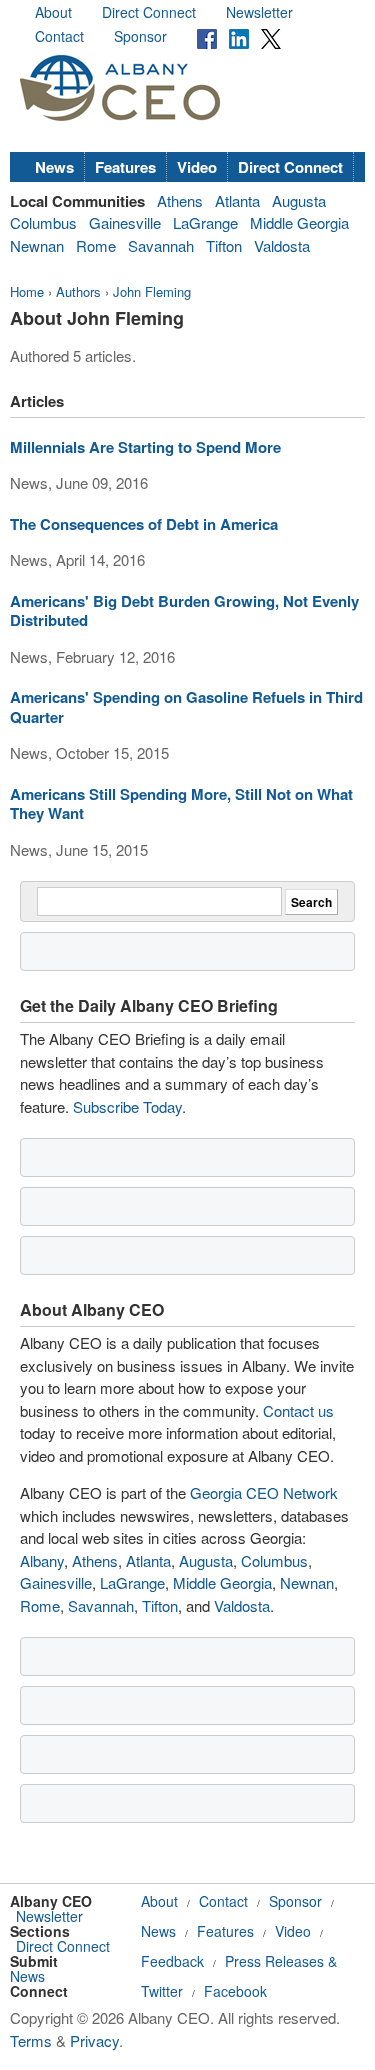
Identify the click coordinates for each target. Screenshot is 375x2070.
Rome (96, 245)
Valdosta (282, 245)
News (54, 167)
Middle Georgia (299, 222)
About (53, 12)
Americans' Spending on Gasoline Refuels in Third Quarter (186, 707)
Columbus (43, 222)
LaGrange (205, 222)
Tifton (224, 245)
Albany (42, 1560)
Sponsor (140, 36)
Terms (31, 2040)
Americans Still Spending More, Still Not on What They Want (181, 804)
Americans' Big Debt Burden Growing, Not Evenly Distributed (184, 611)
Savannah (161, 245)
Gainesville (125, 222)
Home (27, 291)
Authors (78, 291)
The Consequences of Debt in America (144, 524)
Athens (180, 200)
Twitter (162, 1991)
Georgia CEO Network (264, 1492)
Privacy (94, 2040)
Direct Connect (149, 12)
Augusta (299, 200)
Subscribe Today (127, 1106)
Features (125, 167)
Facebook (235, 1991)
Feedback (172, 1961)
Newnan (37, 245)
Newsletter (259, 12)
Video (197, 167)
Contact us (298, 1410)
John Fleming (152, 291)
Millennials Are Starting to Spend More (145, 447)
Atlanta (237, 200)
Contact (59, 36)
